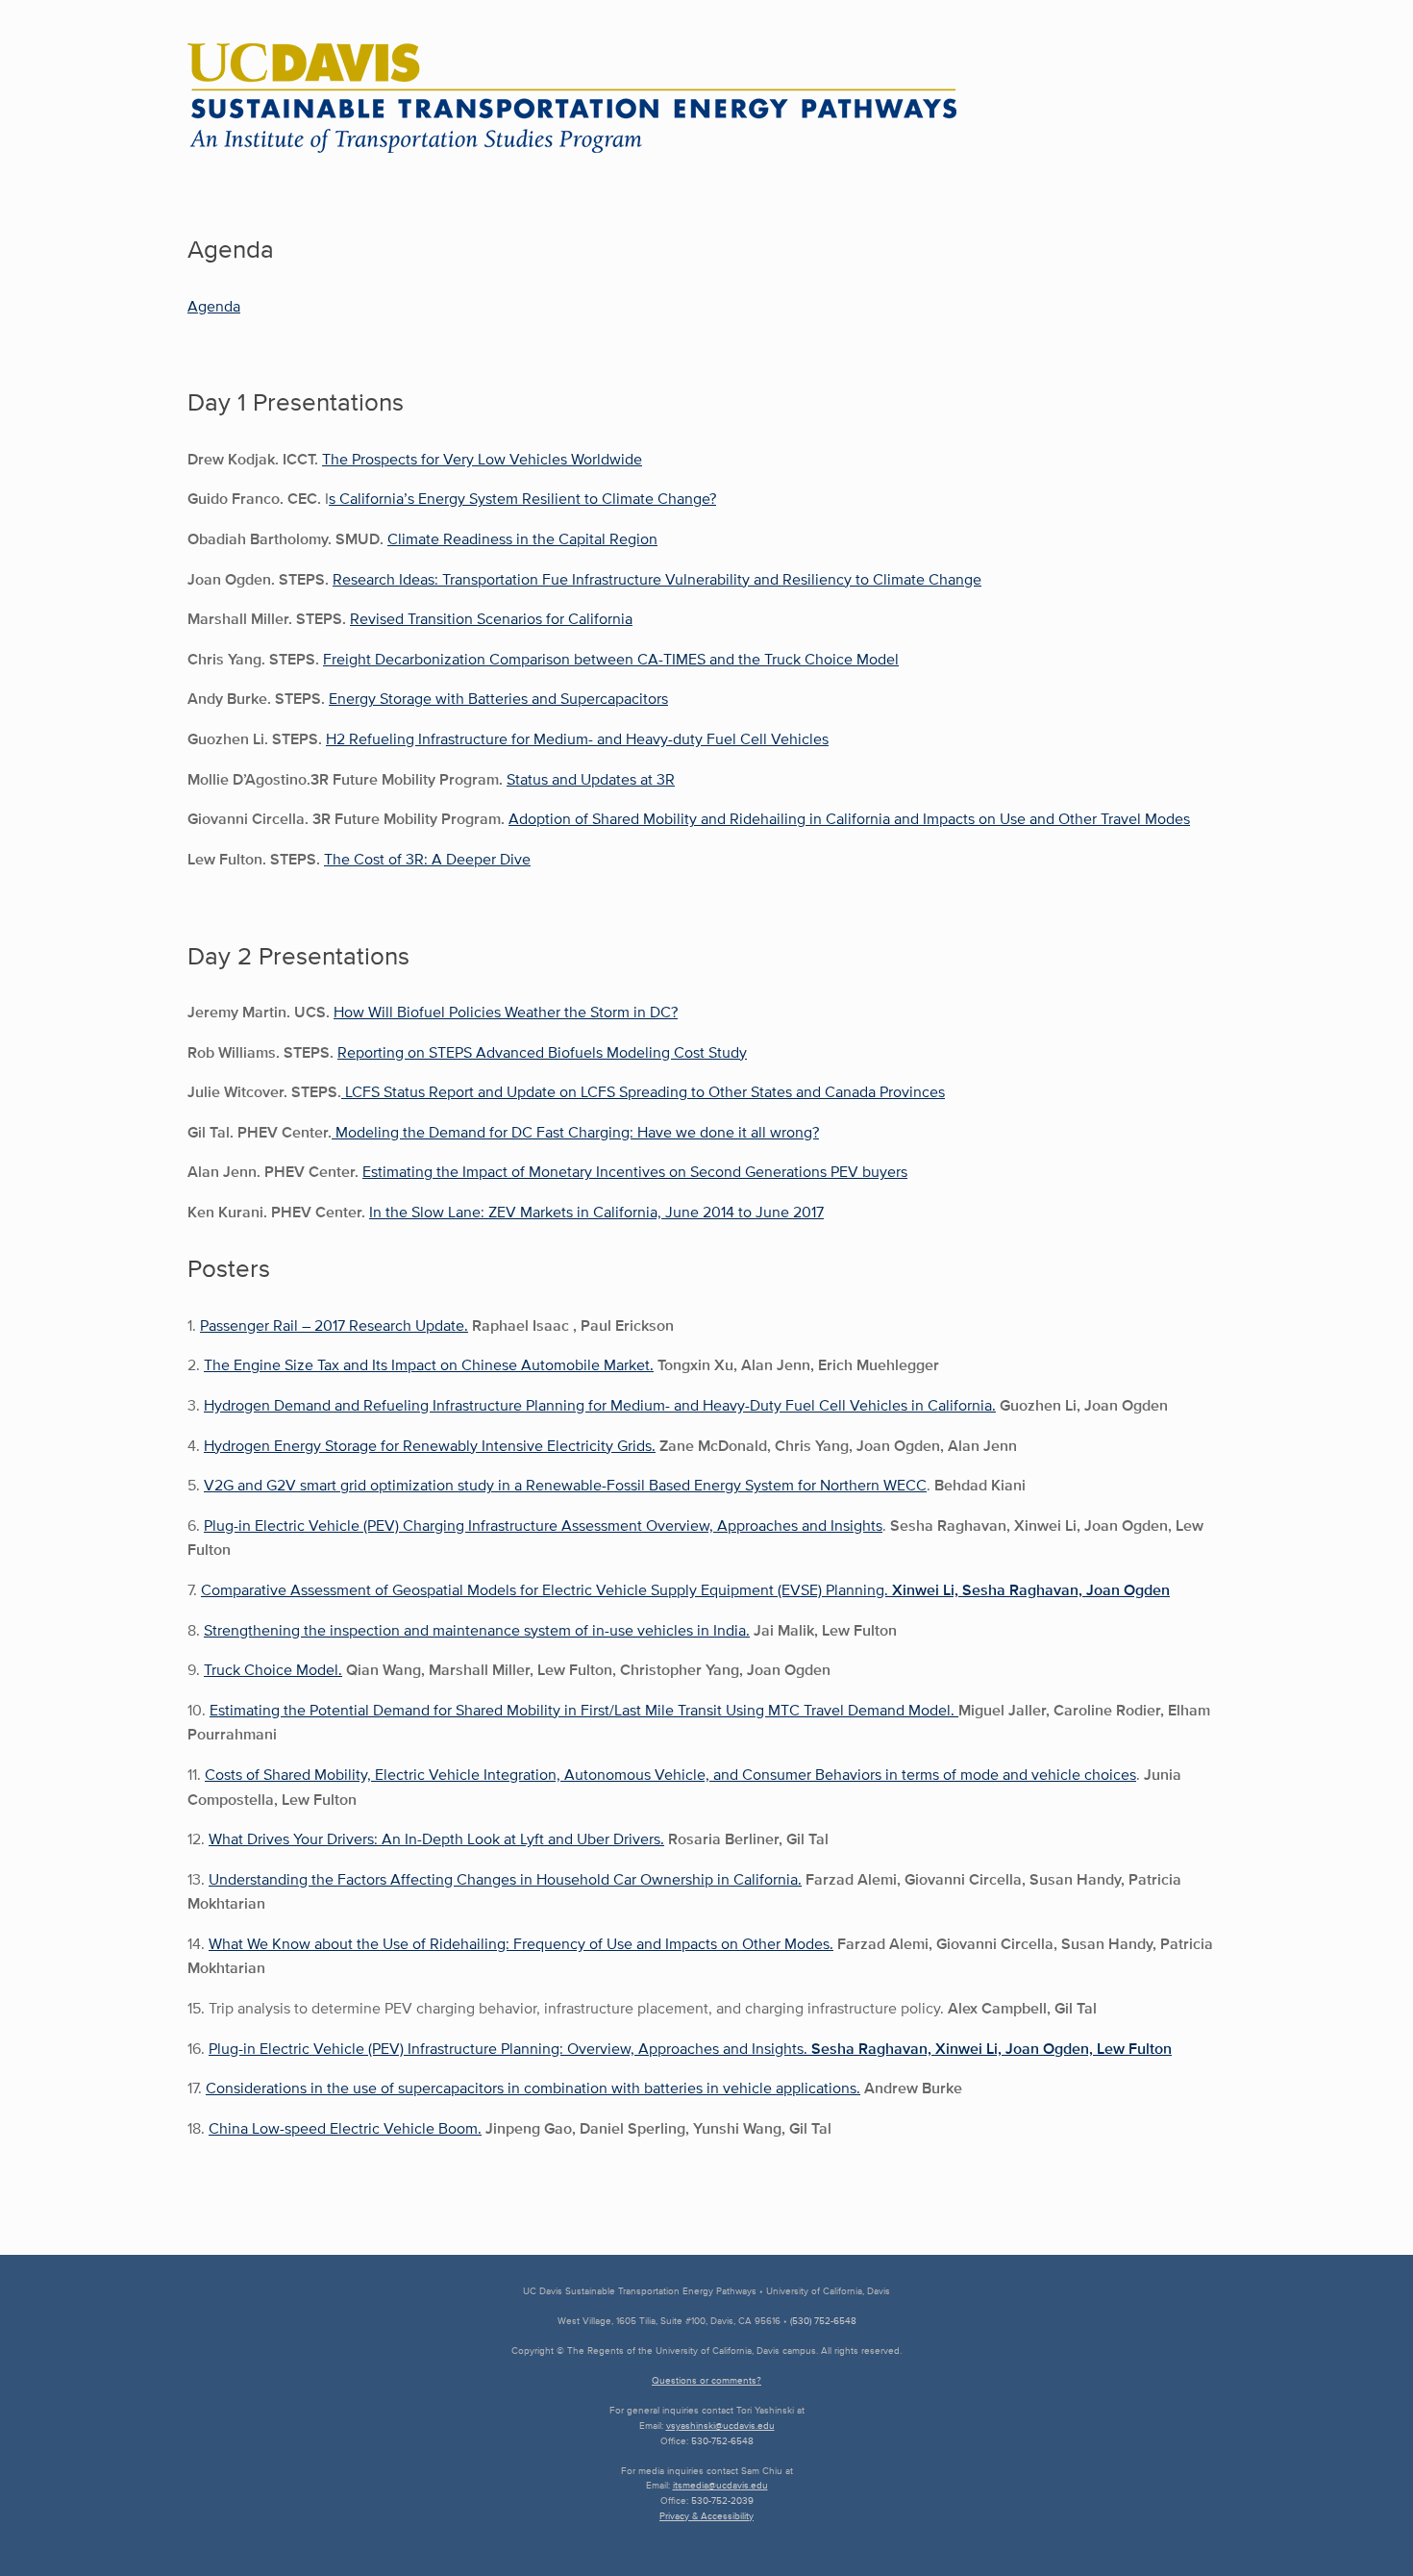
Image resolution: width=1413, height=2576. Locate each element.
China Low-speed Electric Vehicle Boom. (345, 2128)
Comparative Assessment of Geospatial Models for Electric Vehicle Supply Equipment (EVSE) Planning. (685, 1590)
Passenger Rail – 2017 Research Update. (334, 1326)
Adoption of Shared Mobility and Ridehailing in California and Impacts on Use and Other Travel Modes (849, 819)
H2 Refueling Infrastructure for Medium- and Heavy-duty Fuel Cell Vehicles (577, 739)
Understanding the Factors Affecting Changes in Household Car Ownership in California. (505, 1879)
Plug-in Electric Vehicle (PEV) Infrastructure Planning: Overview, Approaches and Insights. (690, 2049)
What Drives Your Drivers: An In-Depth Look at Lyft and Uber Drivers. (436, 1839)
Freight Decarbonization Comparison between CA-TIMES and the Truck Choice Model (611, 659)
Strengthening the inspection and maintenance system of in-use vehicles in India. (477, 1630)
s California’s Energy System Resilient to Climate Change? (522, 499)
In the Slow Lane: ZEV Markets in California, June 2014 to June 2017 (596, 1212)
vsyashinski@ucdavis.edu (720, 2426)
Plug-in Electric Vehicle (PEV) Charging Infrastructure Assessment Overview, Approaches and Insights (543, 1526)
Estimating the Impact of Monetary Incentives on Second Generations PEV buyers (635, 1172)
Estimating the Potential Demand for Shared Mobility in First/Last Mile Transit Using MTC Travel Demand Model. (584, 1710)
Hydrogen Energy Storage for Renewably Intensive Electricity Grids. (430, 1446)
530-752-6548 (722, 2441)
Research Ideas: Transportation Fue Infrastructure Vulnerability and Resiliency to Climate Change (657, 579)
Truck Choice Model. (273, 1670)
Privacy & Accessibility (706, 2516)
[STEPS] (572, 98)
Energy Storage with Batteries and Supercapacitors (498, 699)
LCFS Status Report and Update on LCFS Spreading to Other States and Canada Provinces (643, 1092)
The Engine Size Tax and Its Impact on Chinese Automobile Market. (429, 1365)
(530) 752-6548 (823, 2321)
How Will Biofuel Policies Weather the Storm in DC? (506, 1012)
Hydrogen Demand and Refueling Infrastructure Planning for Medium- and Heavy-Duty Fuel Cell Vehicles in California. (600, 1405)
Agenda (214, 306)
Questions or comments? (706, 2380)
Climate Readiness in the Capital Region (522, 539)
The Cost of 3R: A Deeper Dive (427, 859)
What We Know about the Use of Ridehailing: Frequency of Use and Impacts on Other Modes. (521, 1944)
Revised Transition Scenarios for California (491, 619)
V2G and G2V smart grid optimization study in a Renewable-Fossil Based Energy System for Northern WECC (565, 1485)
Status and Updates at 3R (591, 779)
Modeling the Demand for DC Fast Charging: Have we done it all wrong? (575, 1132)
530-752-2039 (722, 2501)
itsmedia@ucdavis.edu (720, 2485)
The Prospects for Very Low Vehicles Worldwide (482, 459)
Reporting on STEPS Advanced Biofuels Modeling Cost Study (542, 1052)
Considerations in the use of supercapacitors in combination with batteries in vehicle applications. (533, 2088)
